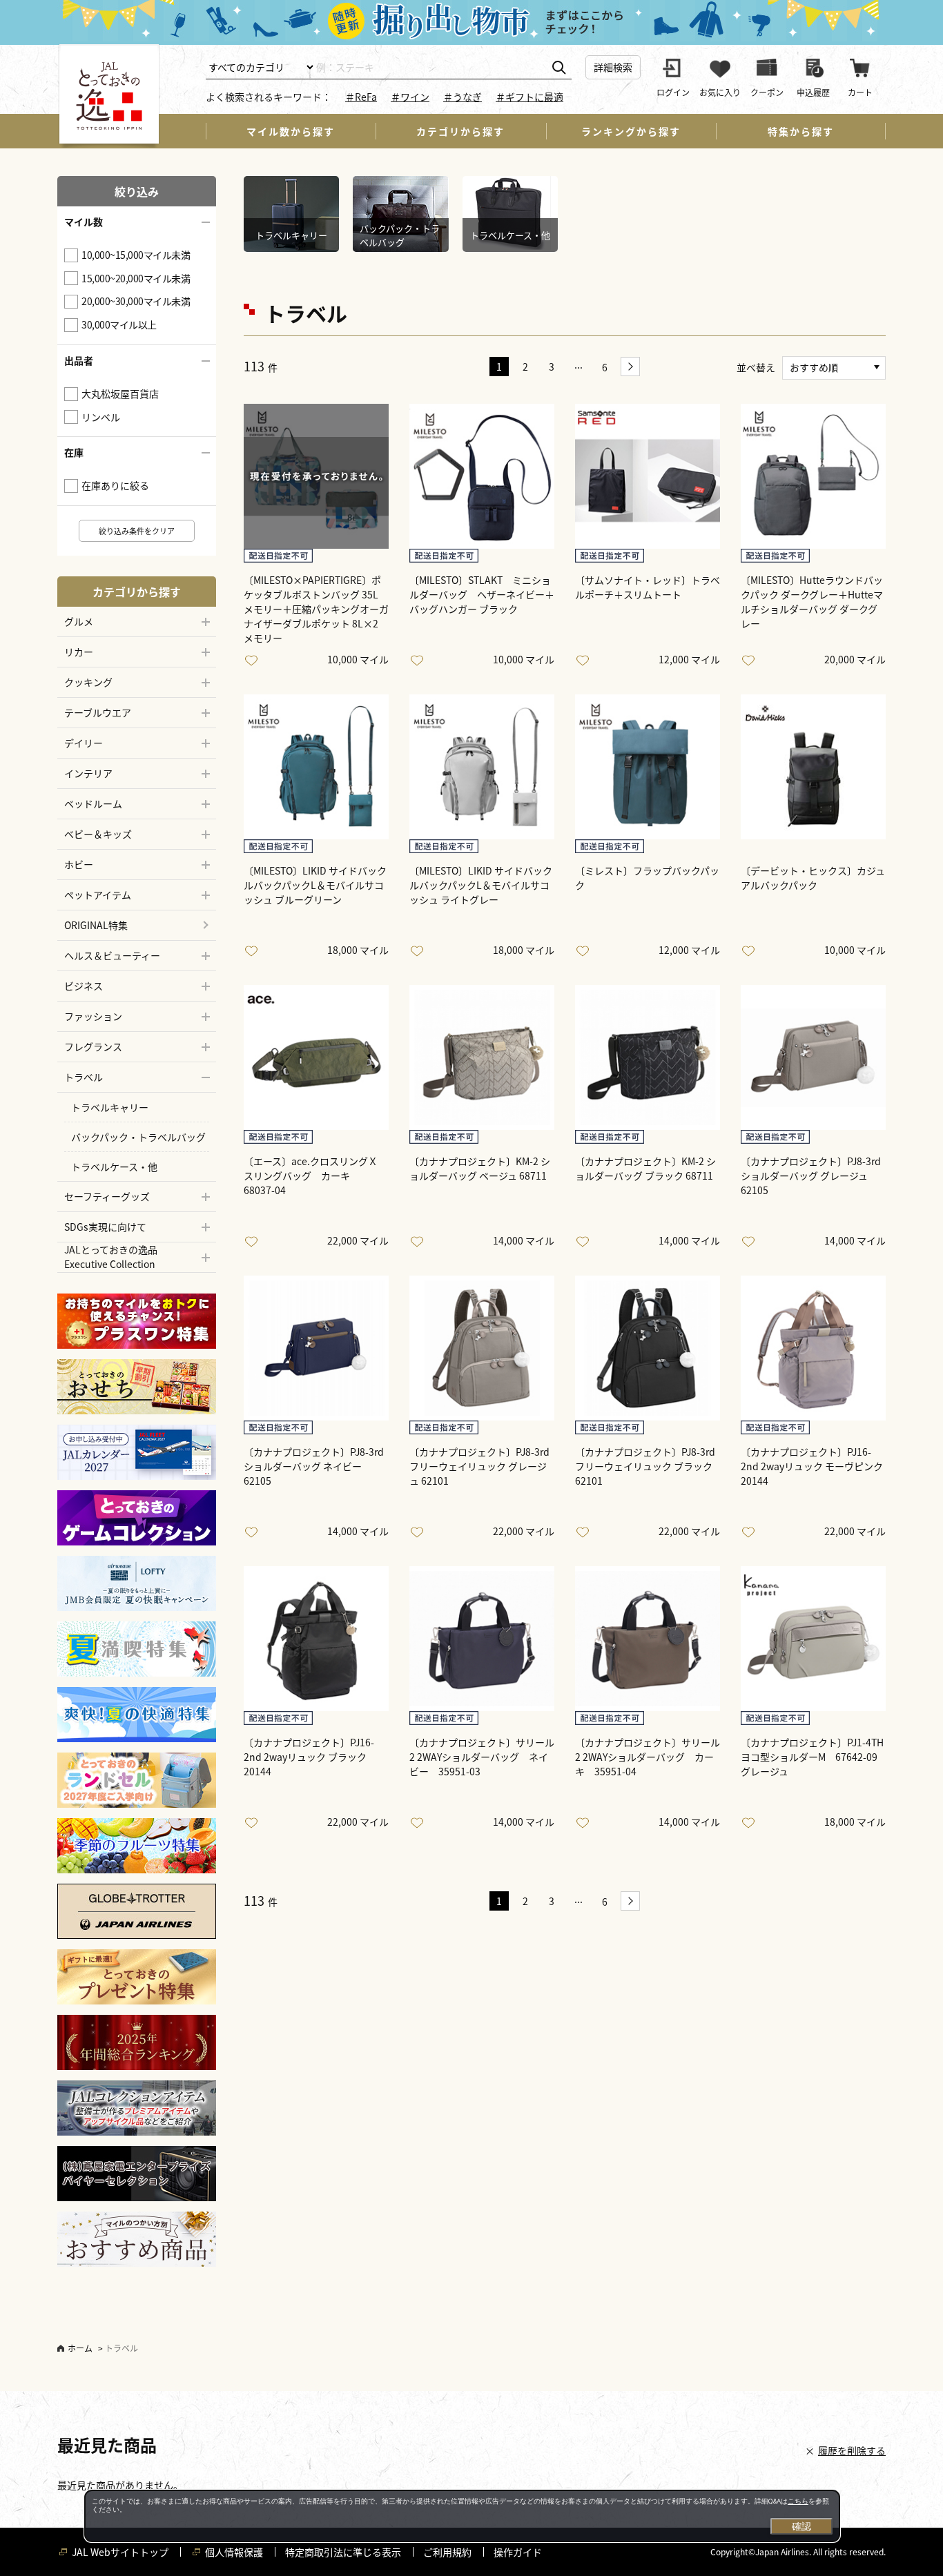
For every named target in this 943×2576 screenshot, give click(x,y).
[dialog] (462, 2516)
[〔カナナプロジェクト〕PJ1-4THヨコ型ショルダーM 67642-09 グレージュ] (813, 1639)
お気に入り (254, 661)
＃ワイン (410, 97)
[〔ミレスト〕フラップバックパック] (648, 767)
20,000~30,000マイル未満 (136, 301)
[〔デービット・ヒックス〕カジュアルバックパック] (813, 767)
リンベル (101, 417)
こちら (798, 2501)
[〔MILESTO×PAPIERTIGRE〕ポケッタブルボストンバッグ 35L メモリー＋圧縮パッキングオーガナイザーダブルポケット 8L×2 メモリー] (316, 476)
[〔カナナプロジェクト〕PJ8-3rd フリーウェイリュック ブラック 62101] (648, 1348)
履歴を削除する (852, 2450)
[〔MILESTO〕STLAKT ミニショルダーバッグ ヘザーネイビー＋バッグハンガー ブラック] (482, 476)
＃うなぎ (463, 97)
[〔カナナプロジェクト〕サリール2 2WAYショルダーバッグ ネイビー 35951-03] (482, 1639)
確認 (801, 2526)
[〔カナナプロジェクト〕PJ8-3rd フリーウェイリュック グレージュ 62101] (482, 1348)
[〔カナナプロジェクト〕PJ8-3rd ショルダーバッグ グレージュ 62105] (813, 1057)
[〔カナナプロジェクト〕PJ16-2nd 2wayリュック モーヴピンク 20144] (813, 1348)
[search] (559, 68)
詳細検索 (613, 67)
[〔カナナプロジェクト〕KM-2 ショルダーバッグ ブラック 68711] (648, 1057)
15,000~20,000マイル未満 (136, 278)
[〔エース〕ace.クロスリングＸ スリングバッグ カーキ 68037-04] (316, 1057)
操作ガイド (518, 2552)
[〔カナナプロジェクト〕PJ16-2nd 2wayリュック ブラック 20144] (316, 1639)
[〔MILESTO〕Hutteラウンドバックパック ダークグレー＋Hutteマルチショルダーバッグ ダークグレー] (813, 476)
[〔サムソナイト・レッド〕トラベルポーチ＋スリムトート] (648, 476)
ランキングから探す (631, 131)
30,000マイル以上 (119, 324)
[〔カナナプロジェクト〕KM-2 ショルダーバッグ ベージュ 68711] (482, 1057)
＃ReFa (361, 97)
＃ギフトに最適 (529, 97)
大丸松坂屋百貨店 (120, 393)
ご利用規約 (447, 2552)
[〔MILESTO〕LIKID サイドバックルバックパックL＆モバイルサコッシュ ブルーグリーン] (316, 767)
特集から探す (801, 131)
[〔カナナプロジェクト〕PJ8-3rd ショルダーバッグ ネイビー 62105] (316, 1348)
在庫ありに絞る (115, 485)
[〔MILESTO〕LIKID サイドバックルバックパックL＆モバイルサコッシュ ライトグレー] (482, 767)
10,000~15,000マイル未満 (136, 255)
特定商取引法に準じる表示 (343, 2552)
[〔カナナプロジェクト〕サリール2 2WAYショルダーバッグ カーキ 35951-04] (648, 1639)
